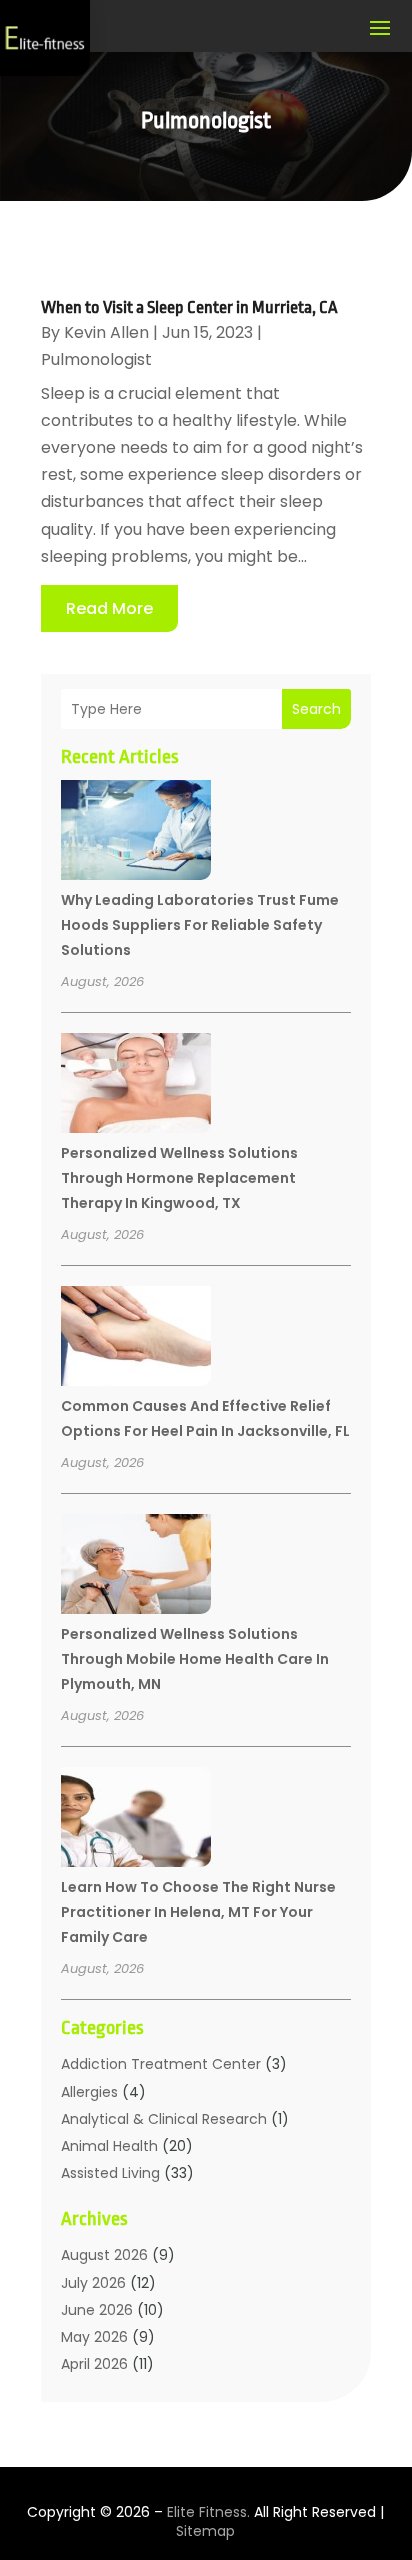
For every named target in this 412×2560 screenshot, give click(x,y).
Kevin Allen (106, 332)
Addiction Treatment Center (161, 2064)
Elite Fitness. (208, 2512)
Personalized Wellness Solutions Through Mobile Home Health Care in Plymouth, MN (195, 1659)
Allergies (89, 2092)
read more (109, 608)
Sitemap (205, 2531)
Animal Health (109, 2146)
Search (316, 709)
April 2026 (94, 2364)
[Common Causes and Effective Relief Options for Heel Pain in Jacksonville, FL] (136, 1339)
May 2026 (94, 2337)
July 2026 (93, 2283)
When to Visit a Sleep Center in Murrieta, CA (189, 307)
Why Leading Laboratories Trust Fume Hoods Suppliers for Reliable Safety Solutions (200, 925)
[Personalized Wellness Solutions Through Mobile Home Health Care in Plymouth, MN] (136, 1567)
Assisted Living (110, 2173)
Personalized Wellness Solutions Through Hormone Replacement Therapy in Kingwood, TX (179, 1178)
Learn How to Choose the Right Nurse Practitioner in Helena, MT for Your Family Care (198, 1912)
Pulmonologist (96, 359)
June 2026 (97, 2310)
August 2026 (104, 2255)
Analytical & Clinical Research (164, 2119)
